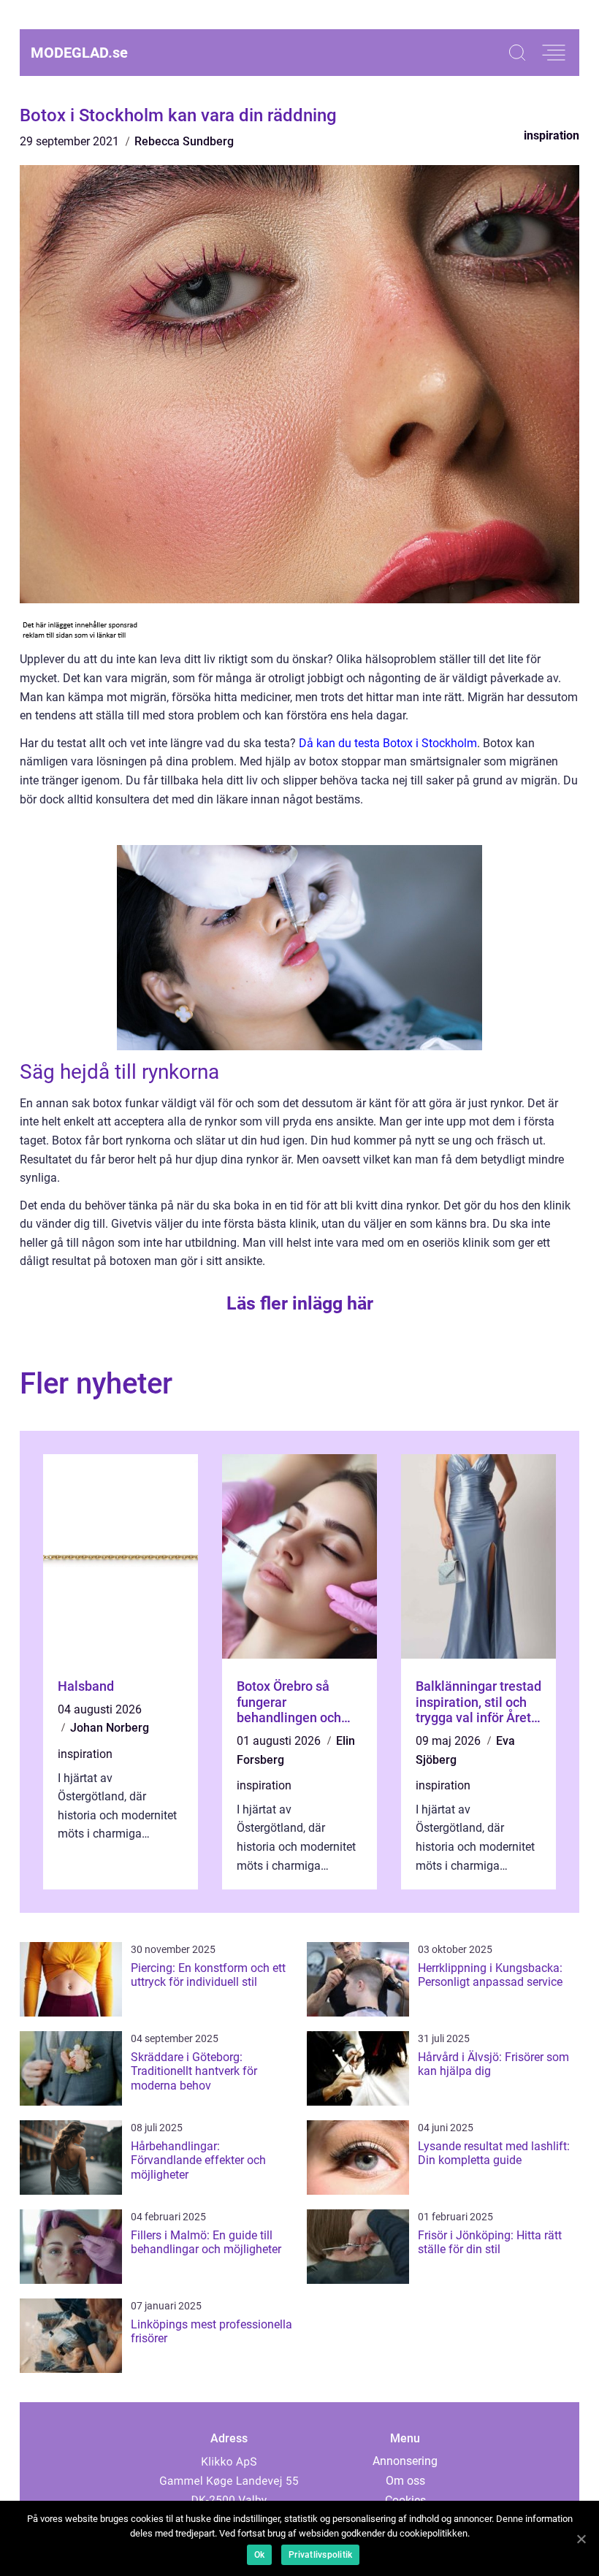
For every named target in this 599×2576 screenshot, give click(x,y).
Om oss (405, 2481)
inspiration (552, 135)
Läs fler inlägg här (300, 1303)
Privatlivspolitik (320, 2555)
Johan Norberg (110, 1728)
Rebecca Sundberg (184, 141)
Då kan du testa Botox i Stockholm (388, 743)
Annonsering (405, 2461)
